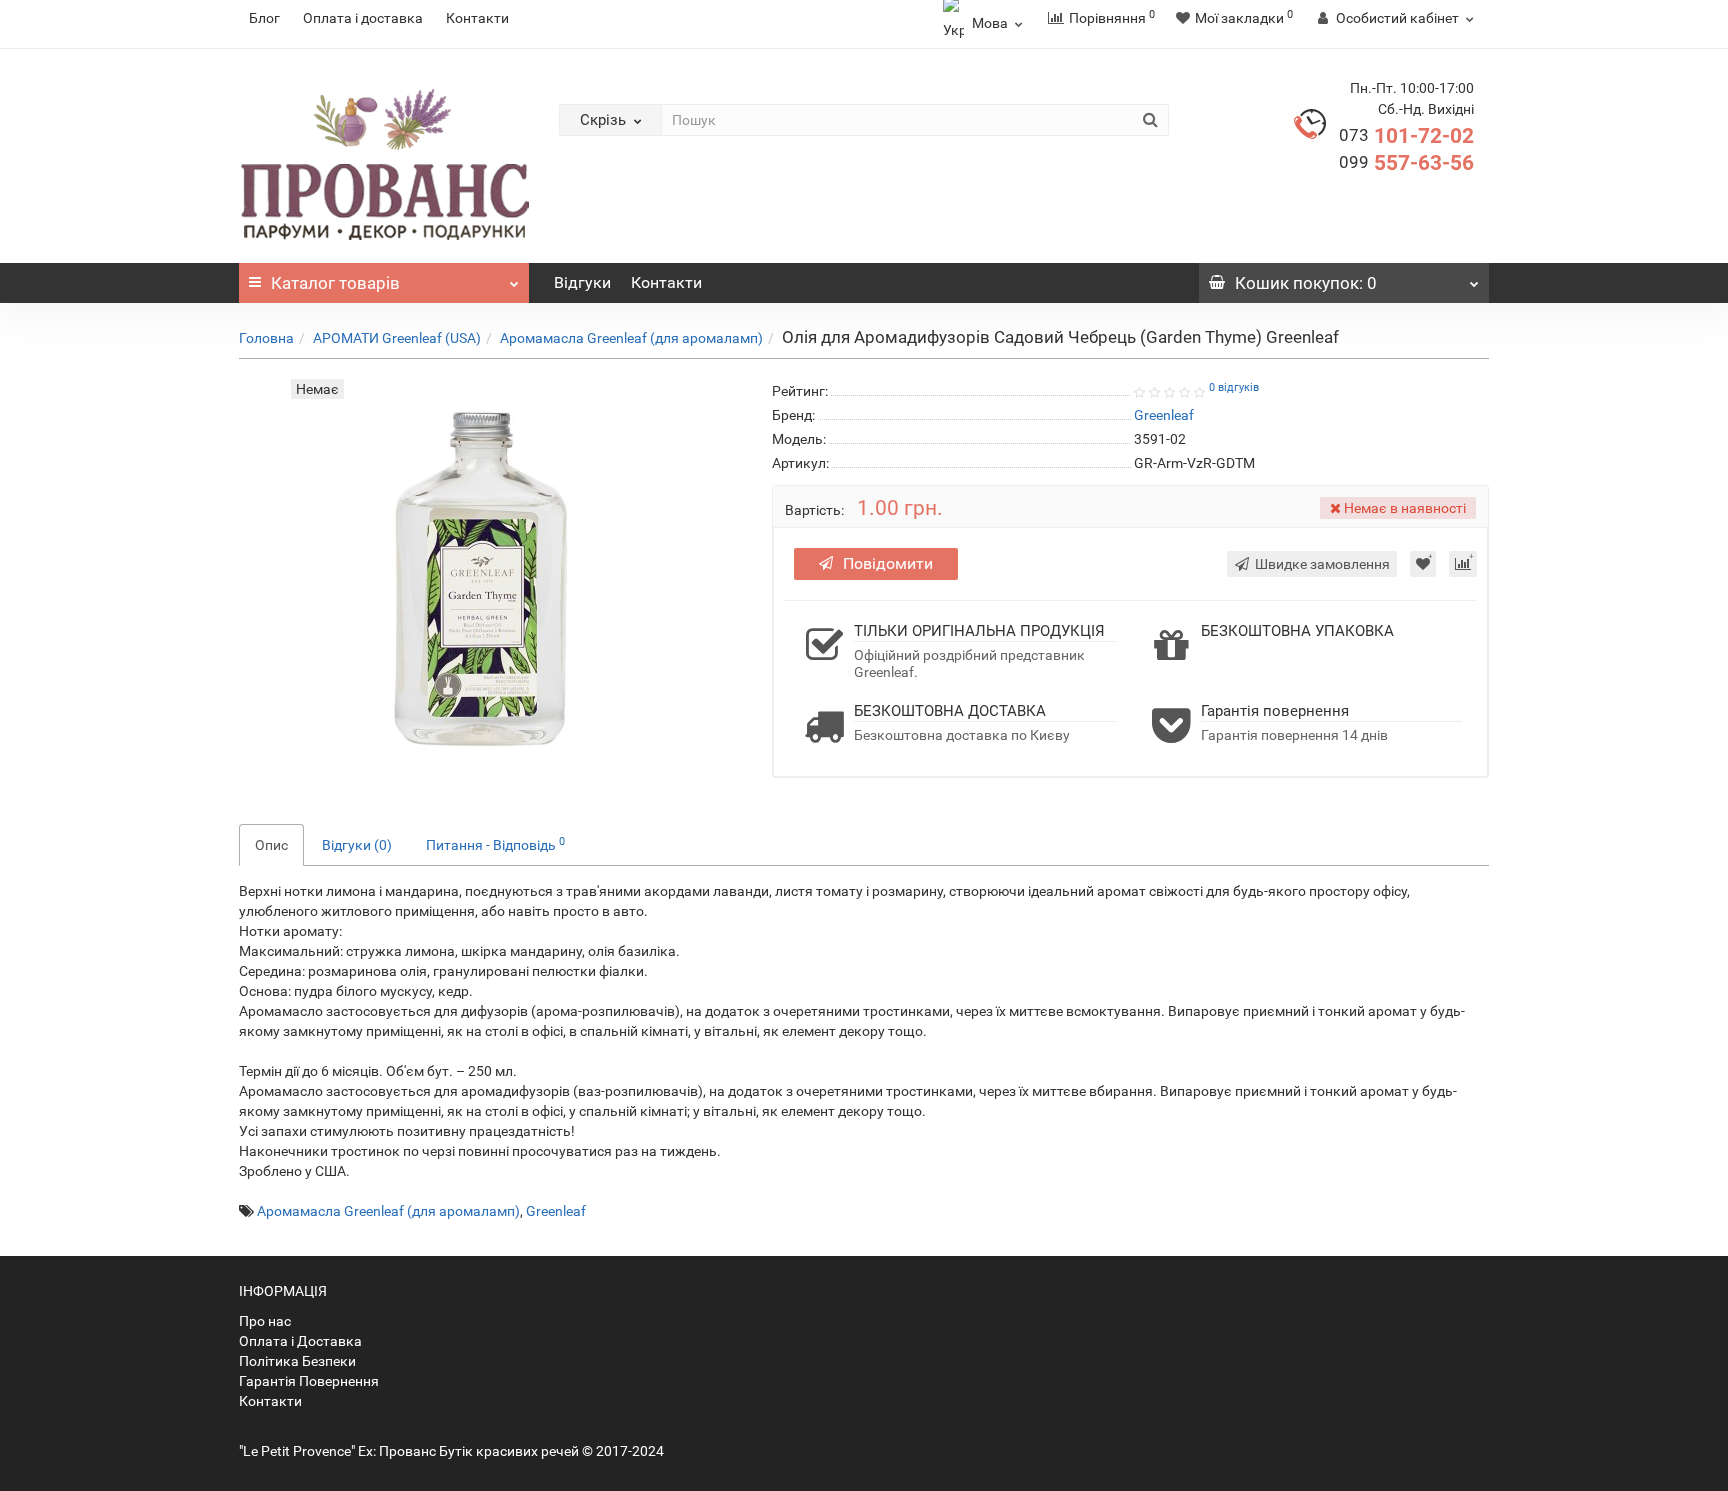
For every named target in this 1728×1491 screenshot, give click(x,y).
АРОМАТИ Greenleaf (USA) (397, 338)
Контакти (477, 18)
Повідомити (888, 563)
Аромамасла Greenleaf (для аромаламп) (631, 338)
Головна (266, 338)
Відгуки (582, 282)
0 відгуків (1234, 387)
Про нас (265, 1321)
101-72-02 (1406, 136)
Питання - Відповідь (495, 844)
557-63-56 (1406, 163)
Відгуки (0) (357, 845)
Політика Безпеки (297, 1361)
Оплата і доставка (363, 18)
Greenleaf (556, 1211)
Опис (271, 845)
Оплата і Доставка (300, 1341)
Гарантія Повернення (309, 1381)
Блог (264, 18)
